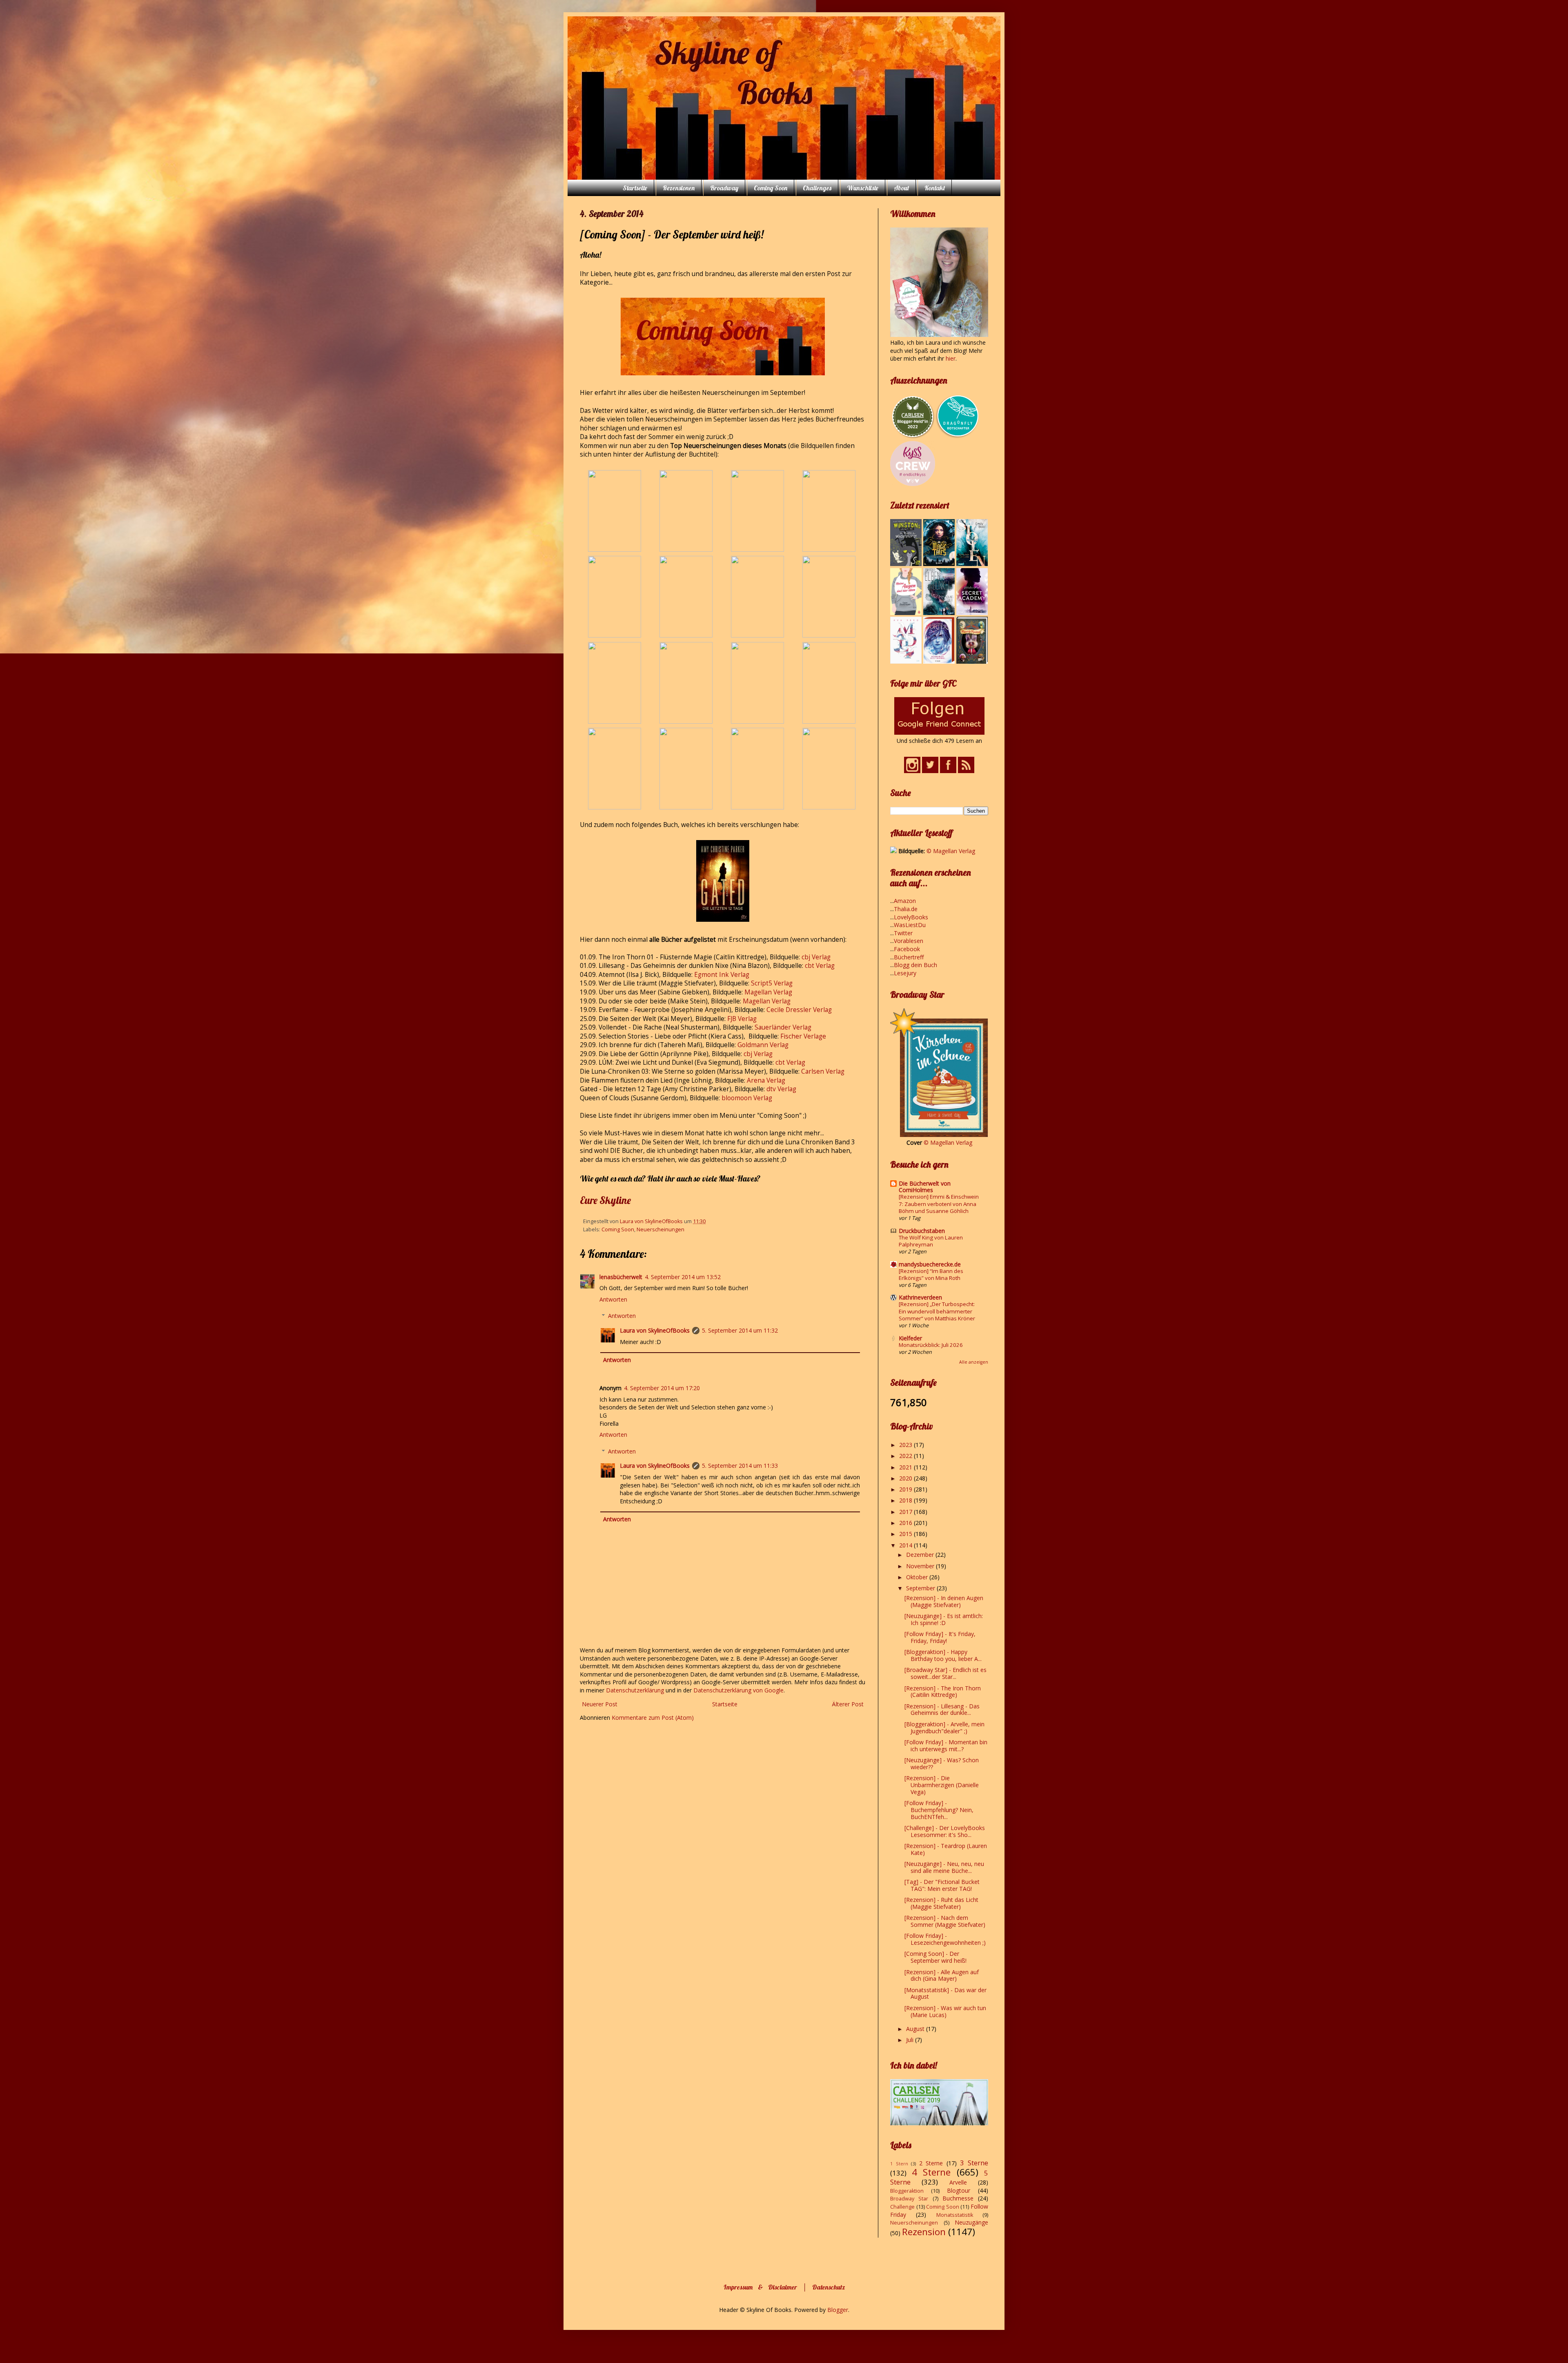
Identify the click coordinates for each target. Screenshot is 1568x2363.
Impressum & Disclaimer (760, 2287)
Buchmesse (958, 2198)
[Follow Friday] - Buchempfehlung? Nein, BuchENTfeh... (939, 1810)
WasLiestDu (910, 925)
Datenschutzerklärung (636, 1690)
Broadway (724, 188)
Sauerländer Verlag (783, 1027)
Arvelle (958, 2182)
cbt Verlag (820, 966)
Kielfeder (910, 1338)
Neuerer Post (600, 1704)
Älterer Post (848, 1704)
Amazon (905, 901)
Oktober (918, 1577)
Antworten (613, 1299)
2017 (906, 1512)
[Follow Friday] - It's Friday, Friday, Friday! (940, 1637)
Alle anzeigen (974, 1362)
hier (951, 358)
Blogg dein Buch (915, 965)
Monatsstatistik (955, 2215)
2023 (906, 1445)
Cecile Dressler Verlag (799, 1010)
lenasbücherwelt (621, 1277)
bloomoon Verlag (747, 1098)
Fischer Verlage (803, 1036)
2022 (906, 1456)
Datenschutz (829, 2287)
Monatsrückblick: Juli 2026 (931, 1345)
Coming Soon (771, 188)
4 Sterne (931, 2172)
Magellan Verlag (768, 992)
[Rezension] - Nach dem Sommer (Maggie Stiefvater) (945, 1921)
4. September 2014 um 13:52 (683, 1277)
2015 (906, 1534)
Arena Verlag (766, 1080)
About (901, 188)
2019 (906, 1489)
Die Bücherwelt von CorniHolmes (925, 1187)
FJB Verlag (742, 1019)
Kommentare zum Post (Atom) (653, 1718)
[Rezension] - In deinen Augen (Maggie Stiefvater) (944, 1601)
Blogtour (959, 2190)
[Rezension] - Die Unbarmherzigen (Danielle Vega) (942, 1785)
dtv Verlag (781, 1089)
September (921, 1588)
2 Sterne (931, 2163)
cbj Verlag (816, 957)
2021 (906, 1467)
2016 (906, 1523)
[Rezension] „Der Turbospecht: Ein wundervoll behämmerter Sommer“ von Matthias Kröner (937, 1311)
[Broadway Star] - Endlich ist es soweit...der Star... (945, 1673)
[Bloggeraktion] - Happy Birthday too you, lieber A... (943, 1655)
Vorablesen (909, 941)
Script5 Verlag (772, 983)
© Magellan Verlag (951, 851)
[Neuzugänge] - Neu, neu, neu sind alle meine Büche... (944, 1867)
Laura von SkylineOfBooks (655, 1330)
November (921, 1566)
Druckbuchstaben (922, 1231)
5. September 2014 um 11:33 (740, 1466)
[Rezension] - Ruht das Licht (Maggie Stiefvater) (941, 1903)
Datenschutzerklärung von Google (738, 1690)
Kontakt (935, 188)
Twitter (903, 933)
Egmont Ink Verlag (722, 975)
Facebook (907, 949)
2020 (906, 1478)
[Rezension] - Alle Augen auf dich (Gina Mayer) (942, 1975)
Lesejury (905, 973)
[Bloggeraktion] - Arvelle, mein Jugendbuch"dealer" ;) (944, 1728)
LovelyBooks (911, 917)
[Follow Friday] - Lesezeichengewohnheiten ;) (945, 1939)
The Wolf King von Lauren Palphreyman (931, 1241)
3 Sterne (974, 2163)
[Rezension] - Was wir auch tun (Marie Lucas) (945, 2011)
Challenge (902, 2207)
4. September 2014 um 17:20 (662, 1388)
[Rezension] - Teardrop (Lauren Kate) (946, 1849)
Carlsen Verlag (823, 1071)
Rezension (924, 2232)
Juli (911, 2040)
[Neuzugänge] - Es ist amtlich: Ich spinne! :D (944, 1619)
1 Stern (899, 2163)
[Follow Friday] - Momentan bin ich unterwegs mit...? (946, 1745)
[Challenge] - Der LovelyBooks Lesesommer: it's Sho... (945, 1831)
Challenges (817, 188)
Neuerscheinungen (660, 1229)
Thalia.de (906, 909)
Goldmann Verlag (763, 1045)
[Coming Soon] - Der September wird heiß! (935, 1957)
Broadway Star (909, 2199)
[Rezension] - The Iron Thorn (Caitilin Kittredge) (943, 1692)
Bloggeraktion (907, 2191)
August (916, 2029)
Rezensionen (679, 188)
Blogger (838, 2310)
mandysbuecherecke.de (930, 1264)
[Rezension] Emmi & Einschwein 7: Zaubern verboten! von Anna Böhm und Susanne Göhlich (939, 1204)
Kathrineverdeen (920, 1297)
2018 (906, 1500)
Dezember (921, 1555)
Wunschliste (863, 188)
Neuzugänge (971, 2222)
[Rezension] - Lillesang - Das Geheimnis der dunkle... (942, 1710)
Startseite (635, 188)
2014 (906, 1545)
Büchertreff (909, 957)
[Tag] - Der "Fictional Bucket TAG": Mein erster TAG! (942, 1885)
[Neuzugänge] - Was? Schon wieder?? (942, 1763)
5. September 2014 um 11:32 (740, 1330)
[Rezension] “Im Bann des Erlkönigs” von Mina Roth (931, 1274)
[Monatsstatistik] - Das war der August (945, 1993)
